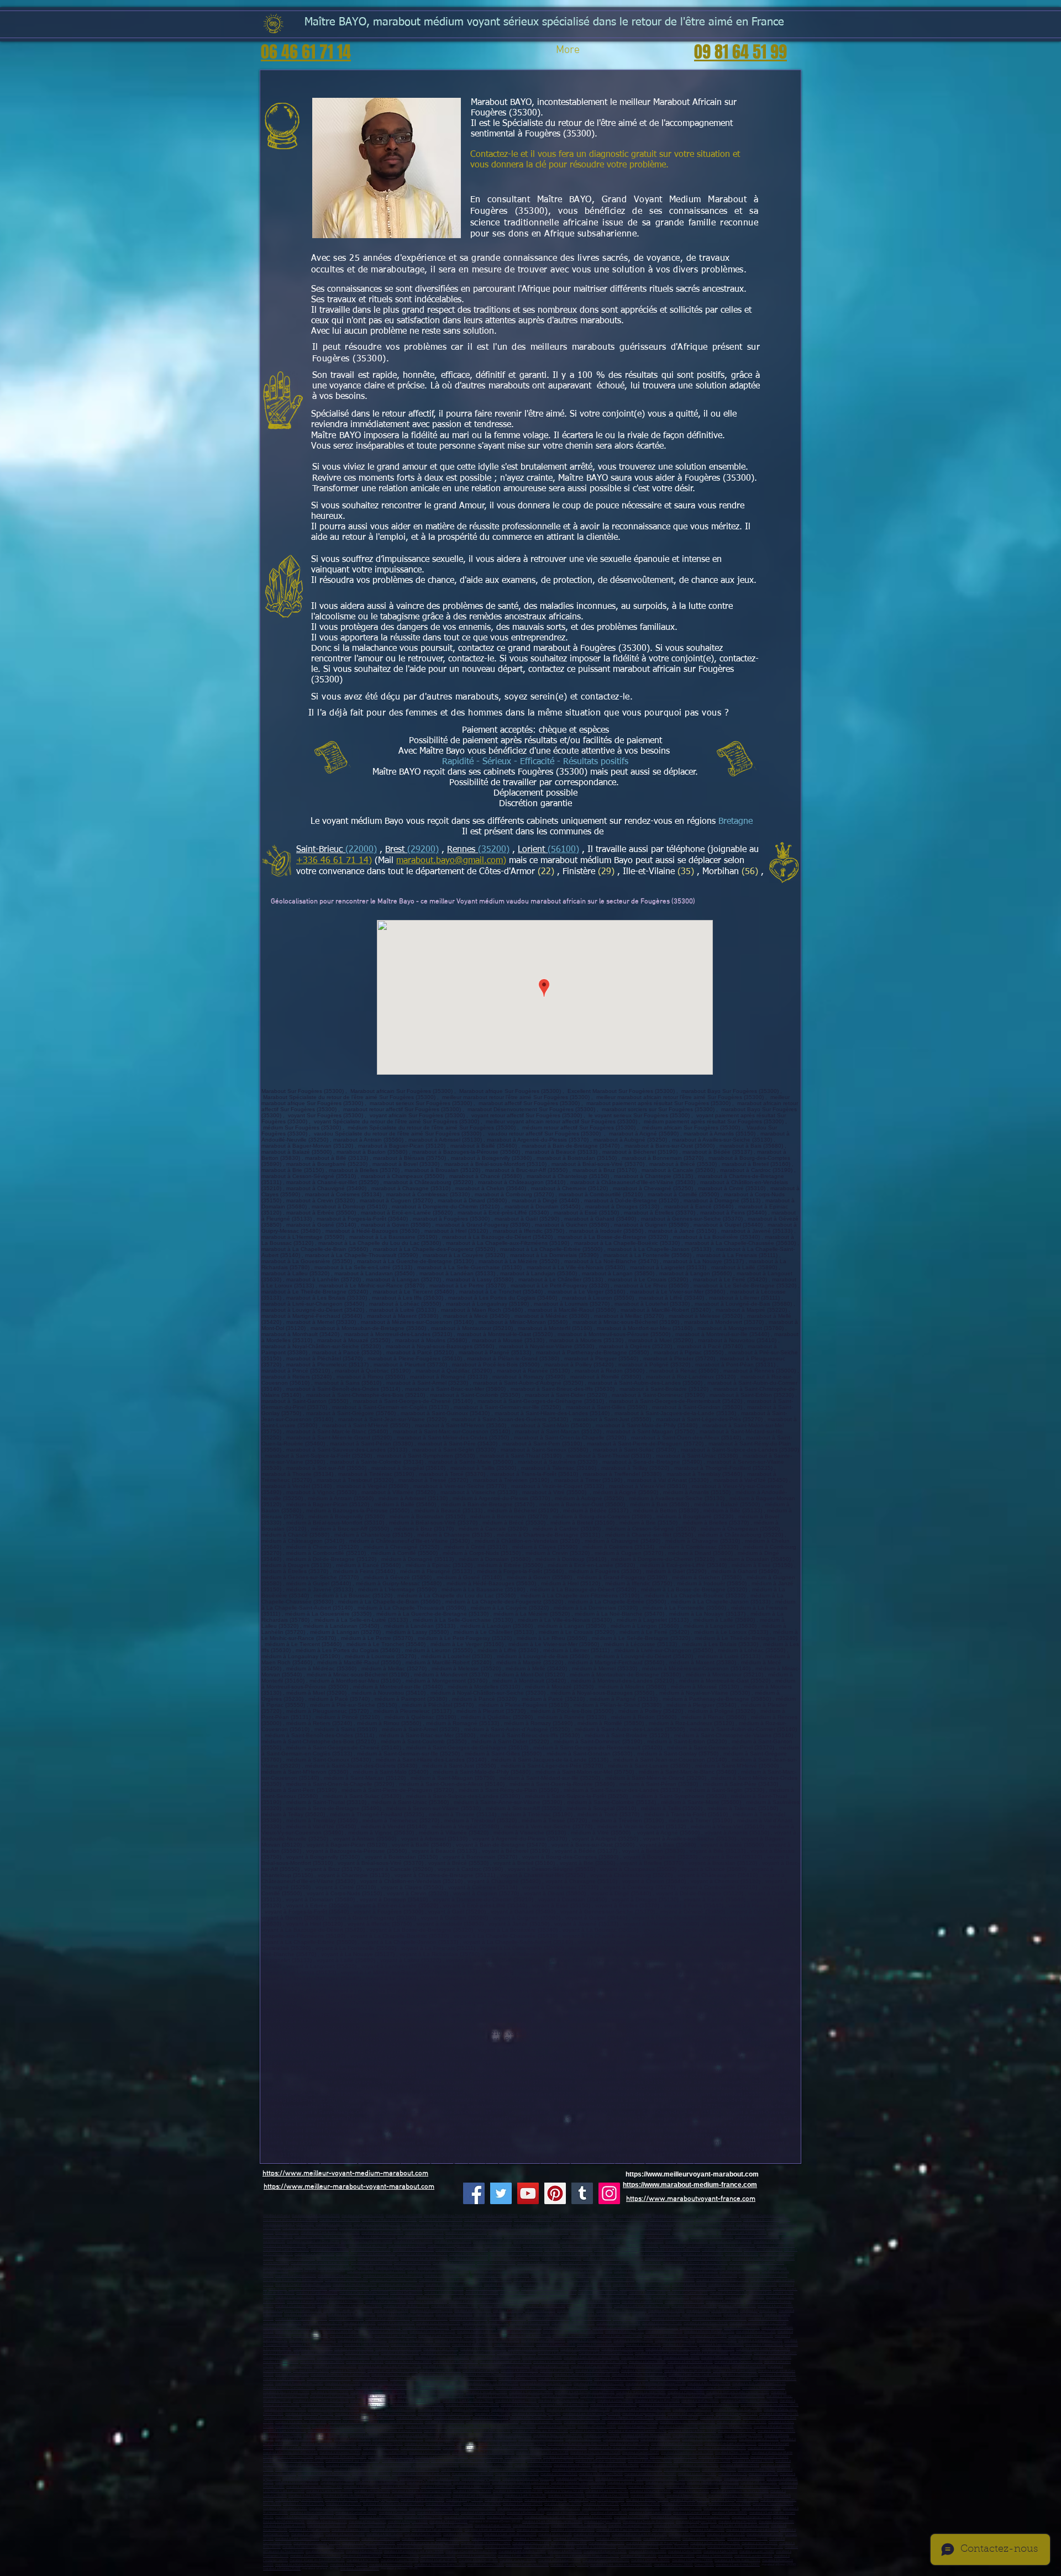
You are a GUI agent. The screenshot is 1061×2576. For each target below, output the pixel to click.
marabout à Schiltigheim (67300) (285, 2508)
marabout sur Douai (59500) (533, 2220)
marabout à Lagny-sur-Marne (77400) (493, 2383)
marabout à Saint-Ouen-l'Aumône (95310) (362, 2470)
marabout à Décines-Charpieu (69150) (489, 2375)
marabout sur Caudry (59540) (606, 2228)
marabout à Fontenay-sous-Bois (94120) (290, 2453)
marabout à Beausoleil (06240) (569, 2297)
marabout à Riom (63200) (749, 2366)
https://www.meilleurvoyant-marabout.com (692, 2174)
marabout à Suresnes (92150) (469, 2427)
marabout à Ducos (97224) (742, 2328)
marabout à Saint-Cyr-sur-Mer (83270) (301, 2319)
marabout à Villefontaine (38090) (322, 2362)
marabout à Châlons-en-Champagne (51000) (422, 2491)
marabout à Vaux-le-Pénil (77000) (286, 2392)
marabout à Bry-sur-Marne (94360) (406, 2461)
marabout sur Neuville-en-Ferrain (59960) (532, 2237)
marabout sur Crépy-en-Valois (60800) (367, 2241)
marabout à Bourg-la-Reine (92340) (692, 2431)
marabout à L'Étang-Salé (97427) (411, 2340)
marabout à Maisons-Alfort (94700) (722, 2448)
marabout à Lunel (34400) (757, 2551)
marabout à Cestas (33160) (531, 2525)
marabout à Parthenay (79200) (574, 2539)
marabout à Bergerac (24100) (752, 2517)
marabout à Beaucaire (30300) (356, 2547)
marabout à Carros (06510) (671, 2297)
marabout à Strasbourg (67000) (730, 2504)
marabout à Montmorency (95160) (464, 2470)
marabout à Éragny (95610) (682, 2470)
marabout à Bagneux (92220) (637, 2427)
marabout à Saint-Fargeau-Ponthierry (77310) (387, 2388)
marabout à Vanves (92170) (492, 2431)
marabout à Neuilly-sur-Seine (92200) (338, 2427)
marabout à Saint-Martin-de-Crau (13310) (642, 2306)
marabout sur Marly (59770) (550, 2233)
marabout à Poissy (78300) (686, 2392)
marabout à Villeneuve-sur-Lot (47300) (752, 2530)
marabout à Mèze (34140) (438, 2556)
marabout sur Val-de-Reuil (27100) (424, 2259)
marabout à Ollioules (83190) (702, 2314)
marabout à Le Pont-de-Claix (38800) (602, 2362)
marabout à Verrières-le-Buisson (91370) (445, 2414)
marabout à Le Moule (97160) (662, 2323)
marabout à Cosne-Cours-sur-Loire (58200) (521, 2482)
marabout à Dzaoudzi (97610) (675, 2340)
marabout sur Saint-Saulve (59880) (742, 2233)
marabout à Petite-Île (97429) (455, 2340)
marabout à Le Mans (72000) (308, 2289)
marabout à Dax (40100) (533, 2530)
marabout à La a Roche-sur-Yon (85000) (493, 2289)
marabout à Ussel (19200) (632, 2517)
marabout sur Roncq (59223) (745, 2228)
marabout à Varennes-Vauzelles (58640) (578, 2482)
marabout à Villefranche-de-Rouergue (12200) (428, 2543)
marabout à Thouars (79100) (532, 2539)
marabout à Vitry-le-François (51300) (518, 2491)
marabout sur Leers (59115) (629, 2220)
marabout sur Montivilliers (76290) (482, 2267)
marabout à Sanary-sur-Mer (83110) (606, 2314)
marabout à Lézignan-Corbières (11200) (369, 2543)
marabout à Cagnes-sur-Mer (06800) (603, 2293)
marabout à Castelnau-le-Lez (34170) (316, 2556)
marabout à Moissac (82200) (650, 2560)
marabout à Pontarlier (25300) (744, 2478)
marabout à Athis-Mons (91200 (676, 2418)
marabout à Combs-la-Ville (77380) (386, 2383)
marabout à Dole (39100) (337, 2482)
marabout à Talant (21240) (380, 2478)
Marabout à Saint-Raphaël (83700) (352, 2314)
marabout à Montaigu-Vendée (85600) (645, 2289)
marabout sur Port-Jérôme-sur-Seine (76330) (438, 2271)
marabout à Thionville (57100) (687, 2496)
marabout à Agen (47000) (707, 2530)
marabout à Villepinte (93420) (660, 2439)
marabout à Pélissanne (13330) (431, 2310)
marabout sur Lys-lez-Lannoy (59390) (699, 2228)
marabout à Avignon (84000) (468, 2319)
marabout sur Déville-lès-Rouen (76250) (318, 2271)
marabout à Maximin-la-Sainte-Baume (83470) (548, 2314)
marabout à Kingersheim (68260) (483, 2513)
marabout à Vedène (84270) (396, 2323)
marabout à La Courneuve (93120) (541, 2439)
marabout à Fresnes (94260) (294, 2457)
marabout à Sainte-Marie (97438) (751, 2336)
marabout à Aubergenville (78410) (613, 2405)
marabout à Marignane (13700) (642, 2302)
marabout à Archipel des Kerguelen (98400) (421, 2345)
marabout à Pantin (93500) (602, 2435)
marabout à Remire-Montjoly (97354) (709, 2331)
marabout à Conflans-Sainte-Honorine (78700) (738, 2392)
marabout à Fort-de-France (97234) (567, 2328)
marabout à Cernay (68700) (397, 2513)
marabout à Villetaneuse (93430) (339, 2448)
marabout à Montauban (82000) (560, 2560)
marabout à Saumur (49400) (570, 2280)
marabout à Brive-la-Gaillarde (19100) (550, 2517)
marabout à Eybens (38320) (647, 2362)
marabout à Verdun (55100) (566, 2496)
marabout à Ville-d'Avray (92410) (326, 2435)
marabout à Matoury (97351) (624, 2331)
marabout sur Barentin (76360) (665, 2267)
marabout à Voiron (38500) (281, 2362)
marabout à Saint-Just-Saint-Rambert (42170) (390, 2366)
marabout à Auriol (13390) (775, 2306)
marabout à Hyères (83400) (758, 2310)
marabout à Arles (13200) (346, 2302)
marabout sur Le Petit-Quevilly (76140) (290, 2267)
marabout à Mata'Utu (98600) (472, 2345)
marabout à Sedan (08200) (609, 2487)
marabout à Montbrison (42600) (335, 2366)
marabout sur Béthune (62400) (637, 2246)
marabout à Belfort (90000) (513, 2487)
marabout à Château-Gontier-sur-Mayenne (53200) (743, 2285)
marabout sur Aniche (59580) (582, 2237)
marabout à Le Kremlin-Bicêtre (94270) (442, 2457)
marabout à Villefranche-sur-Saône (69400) (340, 2375)
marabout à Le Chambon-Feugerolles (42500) (499, 2366)
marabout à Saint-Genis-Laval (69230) (695, 2375)
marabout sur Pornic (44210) (656, 2276)
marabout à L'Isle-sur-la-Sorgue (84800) (719, 2319)
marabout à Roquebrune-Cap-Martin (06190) (622, 2297)
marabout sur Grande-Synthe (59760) (288, 2224)
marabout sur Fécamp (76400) (396, 2267)
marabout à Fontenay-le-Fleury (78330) (472, 2405)
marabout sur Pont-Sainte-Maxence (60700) (590, 2241)
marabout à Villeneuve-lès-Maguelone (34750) (587, 2556)
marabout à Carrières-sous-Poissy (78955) (749, 2401)
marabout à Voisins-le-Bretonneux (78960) (668, 2405)
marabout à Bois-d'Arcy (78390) (367, 2405)
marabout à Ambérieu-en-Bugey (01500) (673, 2349)
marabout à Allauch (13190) (725, 2302)
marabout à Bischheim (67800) (475, 2508)
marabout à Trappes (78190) (376, 2396)
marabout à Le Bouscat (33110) (284, 2525)
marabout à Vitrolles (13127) (601, 2302)
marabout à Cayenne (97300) (522, 2331)
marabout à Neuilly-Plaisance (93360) (677, 2444)
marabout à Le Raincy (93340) (295, 2448)
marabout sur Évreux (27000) (295, 2259)
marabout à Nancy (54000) (691, 2491)
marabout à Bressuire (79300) (492, 2539)
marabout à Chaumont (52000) (650, 2491)
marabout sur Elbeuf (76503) (437, 2267)
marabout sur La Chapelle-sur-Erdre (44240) (393, 2276)
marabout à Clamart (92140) (384, 2427)
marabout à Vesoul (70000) (626, 2482)
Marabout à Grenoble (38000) (542, 2357)
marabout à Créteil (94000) (461, 2448)
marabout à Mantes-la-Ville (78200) (416, 2401)
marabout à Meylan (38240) (365, 2362)
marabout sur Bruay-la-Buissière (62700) (688, 2246)
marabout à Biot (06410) (707, 2297)
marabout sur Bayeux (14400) (703, 2254)
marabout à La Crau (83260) (454, 2314)
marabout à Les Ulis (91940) (283, 2418)
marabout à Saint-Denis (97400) (351, 2336)
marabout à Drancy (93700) (513, 2435)
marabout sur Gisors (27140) (469, 2259)
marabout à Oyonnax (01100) (580, 2349)
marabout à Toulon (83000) (666, 2310)
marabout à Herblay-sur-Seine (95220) (487, 2465)
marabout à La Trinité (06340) (745, 2297)
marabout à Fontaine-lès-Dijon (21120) (528, 2478)
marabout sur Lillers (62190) (469, 2254)
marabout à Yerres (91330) (490, 2418)
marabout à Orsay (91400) (492, 2414)
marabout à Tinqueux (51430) (564, 2491)
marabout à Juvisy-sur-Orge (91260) (536, 2414)
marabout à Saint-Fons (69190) (284, 2379)
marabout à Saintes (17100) (423, 2517)
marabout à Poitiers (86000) (662, 2539)
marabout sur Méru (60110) (453, 2241)
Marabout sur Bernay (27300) (561, 2259)
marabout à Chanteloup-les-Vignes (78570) (770, 2405)
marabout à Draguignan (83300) (305, 2314)
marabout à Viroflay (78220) (700, 2401)
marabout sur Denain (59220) (715, 2224)
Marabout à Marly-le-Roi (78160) (657, 2401)
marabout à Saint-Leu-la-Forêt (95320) (324, 2474)
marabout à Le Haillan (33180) (309, 2530)
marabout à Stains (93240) (621, 2439)
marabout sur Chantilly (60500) (643, 2241)
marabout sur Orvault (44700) (740, 2271)
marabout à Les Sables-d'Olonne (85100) (549, 2289)
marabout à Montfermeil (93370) (524, 2444)
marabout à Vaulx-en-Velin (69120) (688, 2371)
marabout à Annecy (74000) (349, 2565)
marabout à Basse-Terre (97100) (519, 2328)
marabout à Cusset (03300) (477, 2353)
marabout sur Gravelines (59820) (694, 2233)
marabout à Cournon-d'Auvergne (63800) (703, 2366)
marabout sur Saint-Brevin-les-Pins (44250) (707, 2276)
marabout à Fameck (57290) (504, 2500)
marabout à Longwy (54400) (395, 2496)
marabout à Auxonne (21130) (615, 2478)
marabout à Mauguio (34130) (362, 2556)
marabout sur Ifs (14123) (742, 2254)
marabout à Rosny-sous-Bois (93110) (398, 2439)
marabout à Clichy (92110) (293, 2427)
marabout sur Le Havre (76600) (538, 2263)
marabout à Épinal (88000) (729, 2513)
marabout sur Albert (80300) (327, 2246)
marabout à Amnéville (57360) (304, 2504)
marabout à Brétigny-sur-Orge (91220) (369, 2418)
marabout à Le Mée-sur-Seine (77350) (546, 2383)
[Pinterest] (555, 2193)
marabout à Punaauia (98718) (514, 2345)
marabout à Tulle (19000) (595, 2517)
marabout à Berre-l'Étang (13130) (694, 2306)
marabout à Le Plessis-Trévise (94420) (622, 2457)
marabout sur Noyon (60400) (492, 2241)
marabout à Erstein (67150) (722, 2508)
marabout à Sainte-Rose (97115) (706, 2323)
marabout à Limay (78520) (615, 2401)
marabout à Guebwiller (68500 (356, 2513)
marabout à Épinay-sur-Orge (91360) (737, 2409)
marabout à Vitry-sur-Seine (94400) (504, 2448)
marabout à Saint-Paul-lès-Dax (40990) (623, 2530)
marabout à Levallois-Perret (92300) (742, 2422)
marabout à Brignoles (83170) (494, 2314)
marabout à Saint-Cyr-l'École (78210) (468, 2401)
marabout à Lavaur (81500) (518, 2560)
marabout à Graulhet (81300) (478, 2560)
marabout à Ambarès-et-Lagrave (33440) (579, 2525)
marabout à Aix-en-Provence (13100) (621, 2310)
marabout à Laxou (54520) (433, 2496)
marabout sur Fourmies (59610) (592, 2233)
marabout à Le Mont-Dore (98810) (398, 2349)
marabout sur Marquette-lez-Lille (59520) (474, 2237)
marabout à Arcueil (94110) (523, 2457)
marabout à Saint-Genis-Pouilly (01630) (763, 2349)
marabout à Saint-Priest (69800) (735, 2371)
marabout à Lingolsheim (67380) (431, 2508)
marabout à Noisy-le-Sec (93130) (494, 2439)
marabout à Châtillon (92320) (678, 2427)
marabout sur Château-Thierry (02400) (450, 2215)
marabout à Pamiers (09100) (381, 2539)
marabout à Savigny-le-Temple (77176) (621, 2379)
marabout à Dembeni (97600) (717, 2340)
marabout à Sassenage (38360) (555, 2362)
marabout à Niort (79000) (453, 2539)
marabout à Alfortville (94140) (430, 2453)
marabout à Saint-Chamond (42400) (739, 2362)
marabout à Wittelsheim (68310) (312, 2513)
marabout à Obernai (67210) (601, 2508)
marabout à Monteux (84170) (322, 2323)
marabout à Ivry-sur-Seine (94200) (673, 2448)
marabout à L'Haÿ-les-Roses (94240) (595, 2453)
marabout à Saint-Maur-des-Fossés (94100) (618, 2448)
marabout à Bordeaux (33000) (327, 2522)
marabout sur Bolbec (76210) (747, 2267)
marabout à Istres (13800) (522, 2302)
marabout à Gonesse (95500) (740, 2465)
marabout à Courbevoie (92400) (585, 2422)
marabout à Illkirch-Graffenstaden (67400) (338, 2508)
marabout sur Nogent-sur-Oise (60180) (313, 2241)
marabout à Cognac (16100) (338, 2517)
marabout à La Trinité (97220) (388, 2331)
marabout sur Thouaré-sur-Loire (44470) (446, 2280)
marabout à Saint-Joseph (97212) (298, 2331)
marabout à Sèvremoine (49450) (613, 2280)
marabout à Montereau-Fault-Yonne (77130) (656, 2383)
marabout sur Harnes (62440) (371, 2250)
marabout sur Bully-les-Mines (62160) (462, 2250)
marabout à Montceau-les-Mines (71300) (314, 2487)
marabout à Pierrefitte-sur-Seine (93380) (329, 2444)
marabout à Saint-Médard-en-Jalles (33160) (552, 2522)
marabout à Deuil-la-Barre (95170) (416, 2470)
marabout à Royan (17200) (505, 2517)
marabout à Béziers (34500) (648, 2551)
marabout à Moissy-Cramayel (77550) (289, 2388)
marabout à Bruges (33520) (455, 2525)
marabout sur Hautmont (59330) (650, 2228)
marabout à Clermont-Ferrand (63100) (648, 2366)
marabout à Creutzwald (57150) (546, 2500)
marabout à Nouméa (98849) (313, 2349)
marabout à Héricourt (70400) (665, 2482)
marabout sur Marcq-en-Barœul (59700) (389, 2220)
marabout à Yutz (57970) (342, 2500)
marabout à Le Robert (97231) (658, 2328)
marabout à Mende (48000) (676, 2556)
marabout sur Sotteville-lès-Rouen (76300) (631, 2263)
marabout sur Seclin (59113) (424, 2233)
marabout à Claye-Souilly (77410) (655, 2388)
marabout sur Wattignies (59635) (563, 2228)
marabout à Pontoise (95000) (392, 2465)
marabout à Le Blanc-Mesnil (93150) (646, 2435)
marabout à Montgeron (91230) (737, 2414)
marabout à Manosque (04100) (317, 2293)
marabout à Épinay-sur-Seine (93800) (698, 2435)
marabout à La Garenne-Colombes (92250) (337, 2431)
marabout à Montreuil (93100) (421, 2448)
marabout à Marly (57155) (344, 2504)
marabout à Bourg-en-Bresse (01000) (533, 2349)
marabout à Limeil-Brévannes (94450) (341, 2457)
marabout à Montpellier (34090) (605, 2551)
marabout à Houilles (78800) (417, 2396)
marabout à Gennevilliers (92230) (513, 2427)
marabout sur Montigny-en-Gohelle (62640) (366, 2254)
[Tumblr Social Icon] (582, 2193)
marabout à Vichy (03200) (362, 2353)
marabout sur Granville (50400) (709, 2259)
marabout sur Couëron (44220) (296, 2276)
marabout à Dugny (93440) (381, 2448)
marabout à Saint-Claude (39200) (429, 2482)
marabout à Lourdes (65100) (753, 2556)
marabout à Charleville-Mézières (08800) (561, 2487)
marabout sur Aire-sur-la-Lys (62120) (422, 2254)
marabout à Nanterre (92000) (445, 2422)
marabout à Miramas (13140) (684, 2302)
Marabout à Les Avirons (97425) (498, 2340)
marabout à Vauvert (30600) (503, 2547)
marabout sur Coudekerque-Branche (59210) (432, 2224)
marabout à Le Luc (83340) (430, 2319)
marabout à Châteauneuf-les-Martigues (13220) (350, 2306)
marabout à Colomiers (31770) (638, 2547)
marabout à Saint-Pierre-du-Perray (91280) (642, 2409)
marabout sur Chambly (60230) (731, 2241)
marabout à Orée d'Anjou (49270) (355, 2285)
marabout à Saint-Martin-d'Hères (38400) (592, 2357)
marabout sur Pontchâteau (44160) (393, 2280)
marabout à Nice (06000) (482, 2293)
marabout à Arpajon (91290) (471, 2409)
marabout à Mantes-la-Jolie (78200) (641, 2392)
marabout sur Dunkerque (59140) (763, 2215)
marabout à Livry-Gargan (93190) (447, 2439)
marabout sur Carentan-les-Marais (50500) (320, 2263)
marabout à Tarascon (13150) (545, 2306)
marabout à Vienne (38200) (682, 2357)
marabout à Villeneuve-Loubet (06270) (479, 2297)
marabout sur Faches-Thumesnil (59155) (310, 2228)
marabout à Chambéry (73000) (692, 2560)
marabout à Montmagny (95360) (517, 2474)
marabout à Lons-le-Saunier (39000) (380, 2482)
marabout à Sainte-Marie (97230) (345, 2331)
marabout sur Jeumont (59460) (624, 2237)
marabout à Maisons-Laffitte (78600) (740, 2396)
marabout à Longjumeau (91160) (644, 2414)
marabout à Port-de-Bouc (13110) (406, 2306)
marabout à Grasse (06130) (647, 2293)
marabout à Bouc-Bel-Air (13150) (590, 2306)
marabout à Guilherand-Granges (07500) (606, 2353)
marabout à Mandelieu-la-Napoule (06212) (345, 2297)
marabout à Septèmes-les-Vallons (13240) (292, 2310)
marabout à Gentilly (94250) (770, 2457)
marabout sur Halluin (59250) (627, 2224)
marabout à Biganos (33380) (351, 2530)
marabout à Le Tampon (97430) (485, 2336)
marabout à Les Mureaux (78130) (333, 2396)
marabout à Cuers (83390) (346, 2319)
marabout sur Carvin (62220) (776, 2246)
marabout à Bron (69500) (292, 2375)
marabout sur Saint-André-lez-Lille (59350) (330, 2233)
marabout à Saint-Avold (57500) (422, 2500)
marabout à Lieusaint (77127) (568, 2388)
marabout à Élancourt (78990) (692, 2396)
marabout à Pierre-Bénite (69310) (684, 2504)
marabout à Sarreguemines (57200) (299, 2500)
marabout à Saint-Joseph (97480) (619, 2336)
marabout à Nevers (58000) (472, 2482)
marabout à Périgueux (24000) (710, 2517)
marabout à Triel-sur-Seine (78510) (565, 2405)
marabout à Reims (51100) (372, 2491)
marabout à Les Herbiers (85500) (694, 2289)
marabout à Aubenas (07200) (557, 2353)
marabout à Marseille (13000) (307, 2302)
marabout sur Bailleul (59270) (519, 2228)
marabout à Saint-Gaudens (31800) (522, 2551)
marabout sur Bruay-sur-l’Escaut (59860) (642, 2233)
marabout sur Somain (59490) (509, 2233)
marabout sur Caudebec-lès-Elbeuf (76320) (376, 2271)
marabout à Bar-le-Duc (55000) (608, 2496)
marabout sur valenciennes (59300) (488, 2220)
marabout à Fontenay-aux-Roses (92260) (540, 2431)
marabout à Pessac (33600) (367, 2522)
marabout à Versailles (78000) (487, 2392)
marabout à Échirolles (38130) (642, 2357)
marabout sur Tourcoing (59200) (675, 2215)
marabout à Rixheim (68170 (525, 2513)
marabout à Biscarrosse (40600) (573, 2530)
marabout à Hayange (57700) (379, 2500)
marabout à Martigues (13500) (386, 2302)
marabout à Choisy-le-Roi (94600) (385, 2453)
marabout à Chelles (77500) (518, 2379)
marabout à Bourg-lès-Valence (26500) (343, 2357)
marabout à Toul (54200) (305, 2496)
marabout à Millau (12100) (606, 2543)
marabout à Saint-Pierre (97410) (440, 2336)
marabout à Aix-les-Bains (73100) (737, 2560)
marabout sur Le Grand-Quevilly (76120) (757, 2263)
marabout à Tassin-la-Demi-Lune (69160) (582, 2375)
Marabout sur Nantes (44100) (491, 2271)
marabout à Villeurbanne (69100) (597, 2371)
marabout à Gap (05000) (406, 2293)
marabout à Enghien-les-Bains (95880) (650, 2474)
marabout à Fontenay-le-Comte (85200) (745, 2289)
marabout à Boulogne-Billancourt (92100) (395, 2422)
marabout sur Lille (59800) (634, 2215)
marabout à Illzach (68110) (609, 2513)
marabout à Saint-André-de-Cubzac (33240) (740, 2525)
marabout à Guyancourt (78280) (602, 2396)
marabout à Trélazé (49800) (503, 2285)
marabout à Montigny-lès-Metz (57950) (735, 2496)
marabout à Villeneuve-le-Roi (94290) (569, 2457)
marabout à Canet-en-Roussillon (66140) (317, 2560)
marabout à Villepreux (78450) (718, 2405)
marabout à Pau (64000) (308, 2534)
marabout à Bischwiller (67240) (559, 2508)
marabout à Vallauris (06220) (295, 2297)
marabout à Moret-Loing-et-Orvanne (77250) (710, 2388)
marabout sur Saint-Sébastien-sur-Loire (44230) (685, 2271)
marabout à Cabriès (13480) (576, 2310)
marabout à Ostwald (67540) (517, 2508)
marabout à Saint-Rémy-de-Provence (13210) (524, 2310)
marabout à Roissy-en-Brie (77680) (299, 2383)
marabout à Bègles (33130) (603, 2522)
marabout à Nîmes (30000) (760, 2543)
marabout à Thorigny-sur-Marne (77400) (378, 2392)
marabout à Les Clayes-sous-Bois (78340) (567, 2401)
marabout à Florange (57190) (690, 2500)
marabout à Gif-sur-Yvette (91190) (691, 2414)
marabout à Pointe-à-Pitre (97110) (377, 2328)
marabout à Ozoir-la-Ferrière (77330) (599, 2383)
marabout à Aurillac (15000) (709, 2353)
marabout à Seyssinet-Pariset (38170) (506, 2362)
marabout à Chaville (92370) (737, 2431)
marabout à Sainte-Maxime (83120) (656, 2314)
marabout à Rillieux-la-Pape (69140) (437, 2375)
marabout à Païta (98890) (441, 2349)
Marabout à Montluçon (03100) (322, 2353)
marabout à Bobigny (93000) (744, 2435)
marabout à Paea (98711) (680, 2345)
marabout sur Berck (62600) (330, 2250)
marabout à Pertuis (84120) (631, 2319)
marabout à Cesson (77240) (330, 2392)
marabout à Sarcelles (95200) (304, 2465)
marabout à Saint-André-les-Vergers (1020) (750, 2487)
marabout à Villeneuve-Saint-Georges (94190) (483, 2453)
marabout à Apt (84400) (360, 2323)
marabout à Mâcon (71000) (759, 2482)
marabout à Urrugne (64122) (726, 2534)
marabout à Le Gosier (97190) (530, 2323)
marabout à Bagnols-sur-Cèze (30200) (308, 2547)
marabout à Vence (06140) (434, 2297)
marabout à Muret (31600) (725, 2547)
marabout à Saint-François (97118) (426, 2328)
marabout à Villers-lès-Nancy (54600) (349, 2496)
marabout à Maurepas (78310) (516, 2401)
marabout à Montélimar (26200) (775, 2353)
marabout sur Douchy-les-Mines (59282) (322, 2237)
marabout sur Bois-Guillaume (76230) (576, 2267)
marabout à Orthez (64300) (687, 2534)
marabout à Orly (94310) (486, 2457)
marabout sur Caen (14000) (509, 2254)
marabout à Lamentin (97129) (333, 2328)
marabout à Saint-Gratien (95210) (575, 2470)
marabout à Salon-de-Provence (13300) (476, 2302)
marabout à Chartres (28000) (674, 2565)
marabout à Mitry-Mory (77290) (709, 2383)
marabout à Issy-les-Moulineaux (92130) (687, 2422)
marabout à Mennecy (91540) (396, 2414)
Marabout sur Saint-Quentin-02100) (316, 2215)
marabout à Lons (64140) (555, 2534)
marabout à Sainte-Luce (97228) (479, 2331)
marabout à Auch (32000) (565, 2551)
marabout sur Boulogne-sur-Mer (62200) (455, 2246)
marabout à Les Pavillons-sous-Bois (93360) (578, 2444)
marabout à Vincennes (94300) (340, 2453)
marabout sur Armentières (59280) (767, 2220)
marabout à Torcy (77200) (343, 2383)
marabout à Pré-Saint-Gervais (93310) (731, 2444)
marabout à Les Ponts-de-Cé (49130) (586, 2285)
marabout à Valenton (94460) (506, 2461)
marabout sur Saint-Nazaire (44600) (537, 2271)
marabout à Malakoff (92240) (774, 2427)
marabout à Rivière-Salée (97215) (432, 2331)
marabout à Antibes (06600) (558, 2293)
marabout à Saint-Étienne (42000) (690, 2362)
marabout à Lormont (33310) (327, 2525)
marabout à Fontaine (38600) (772, 2357)
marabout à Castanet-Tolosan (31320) (471, 2551)
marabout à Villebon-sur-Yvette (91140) (518, 2409)
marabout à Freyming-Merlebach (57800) (597, 2500)
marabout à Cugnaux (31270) (325, 2551)
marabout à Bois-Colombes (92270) (448, 2431)
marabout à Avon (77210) (437, 2388)
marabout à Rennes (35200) (282, 2569)
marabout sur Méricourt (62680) (616, 2250)
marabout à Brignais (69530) (482, 2504)
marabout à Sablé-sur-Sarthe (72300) (396, 2289)
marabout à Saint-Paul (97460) (396, 2336)
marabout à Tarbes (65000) (715, 2556)
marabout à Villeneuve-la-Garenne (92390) (637, 2431)
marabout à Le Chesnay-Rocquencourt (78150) (508, 2396)
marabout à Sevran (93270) (352, 2439)
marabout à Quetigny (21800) (481, 2478)
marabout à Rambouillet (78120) (648, 2396)
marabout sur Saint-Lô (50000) (666, 2259)
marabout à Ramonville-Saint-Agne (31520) (414, 2551)
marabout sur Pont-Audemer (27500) (515, 2259)
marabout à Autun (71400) (361, 2487)
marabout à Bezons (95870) (533, 2465)
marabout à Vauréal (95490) (757, 2470)
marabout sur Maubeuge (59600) (672, 2220)
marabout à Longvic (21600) (575, 2478)
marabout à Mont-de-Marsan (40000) (490, 2530)
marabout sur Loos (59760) (334, 2224)
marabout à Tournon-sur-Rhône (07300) (662, 2353)
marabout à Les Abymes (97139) (438, 2323)
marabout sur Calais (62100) (368, 2246)
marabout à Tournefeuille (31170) (683, 2547)
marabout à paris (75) (733, 2474)
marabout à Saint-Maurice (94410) (550, 2461)
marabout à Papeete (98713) (556, 2345)
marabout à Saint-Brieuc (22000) (738, 2565)
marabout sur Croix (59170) (532, 2224)
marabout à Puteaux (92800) (597, 2427)
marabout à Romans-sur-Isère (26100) (289, 2357)
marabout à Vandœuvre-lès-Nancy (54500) (740, 2491)
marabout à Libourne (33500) (738, 2522)
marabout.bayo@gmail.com (450, 861)
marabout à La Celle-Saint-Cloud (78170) (321, 2401)
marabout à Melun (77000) (440, 2379)
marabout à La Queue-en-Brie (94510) (601, 2461)
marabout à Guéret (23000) (669, 2517)
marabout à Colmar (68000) (692, 2513)
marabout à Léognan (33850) (391, 2530)
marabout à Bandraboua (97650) (760, 2340)
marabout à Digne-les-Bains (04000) (364, 2293)
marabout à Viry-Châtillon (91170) (577, 2418)
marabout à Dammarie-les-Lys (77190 (438, 2383)
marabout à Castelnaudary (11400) (317, 2543)
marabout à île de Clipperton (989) (483, 2349)
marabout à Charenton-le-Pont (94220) (687, 2453)
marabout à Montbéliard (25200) (700, 2478)
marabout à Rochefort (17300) (465, 2517)
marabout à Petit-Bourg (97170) (573, 2323)
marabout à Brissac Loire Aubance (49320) (642, 2285)
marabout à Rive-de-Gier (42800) (445, 2366)
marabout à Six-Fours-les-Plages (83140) (405, 2314)
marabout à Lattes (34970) (401, 2556)
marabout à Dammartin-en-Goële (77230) (435, 2392)
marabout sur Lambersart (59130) (719, 2220)
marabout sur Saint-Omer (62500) (286, 2250)
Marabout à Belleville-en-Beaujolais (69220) (393, 2504)
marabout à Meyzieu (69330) (391, 2375)
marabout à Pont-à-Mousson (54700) (478, 2496)
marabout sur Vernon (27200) (336, 2259)
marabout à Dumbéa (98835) (354, 2349)
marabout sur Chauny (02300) (539, 2215)
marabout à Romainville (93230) (478, 2444)
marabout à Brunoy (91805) (322, 2418)
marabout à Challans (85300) (598, 2289)
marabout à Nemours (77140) (610, 2388)
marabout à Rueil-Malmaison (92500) (633, 2422)
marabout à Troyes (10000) (647, 2487)
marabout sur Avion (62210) (736, 2246)
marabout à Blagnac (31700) (764, 2547)
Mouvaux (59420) (287, 2233)
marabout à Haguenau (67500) (773, 2504)
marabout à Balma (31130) (364, 2551)
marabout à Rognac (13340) (737, 2306)
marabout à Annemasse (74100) (391, 2565)
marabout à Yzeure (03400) (439, 2353)
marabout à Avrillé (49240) (542, 2285)
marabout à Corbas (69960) (563, 2504)
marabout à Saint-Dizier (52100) (607, 2491)
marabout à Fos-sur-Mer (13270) (502, 2306)
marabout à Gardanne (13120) (295, 2306)
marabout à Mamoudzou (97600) (589, 2340)
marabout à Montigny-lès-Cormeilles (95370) (520, 2470)
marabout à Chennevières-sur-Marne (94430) (293, 2461)
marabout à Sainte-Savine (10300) (329, 2491)
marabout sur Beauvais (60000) (712, 2237)
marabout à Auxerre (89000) (400, 2487)
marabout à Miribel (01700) (281, 2353)
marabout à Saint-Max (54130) (525, 2496)
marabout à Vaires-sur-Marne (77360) (521, 2388)
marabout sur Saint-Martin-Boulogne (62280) (669, 2250)
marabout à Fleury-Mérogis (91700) (309, 2414)
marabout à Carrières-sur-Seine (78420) (417, 2405)
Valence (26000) (741, 2353)
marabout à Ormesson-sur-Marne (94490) (702, 2461)
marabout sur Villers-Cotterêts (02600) (587, 2215)
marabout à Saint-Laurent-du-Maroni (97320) (573, 2331)
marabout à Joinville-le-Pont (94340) (724, 2457)
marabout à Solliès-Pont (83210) (388, 2319)
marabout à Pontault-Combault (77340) (565, 2379)
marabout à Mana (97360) (310, 2336)
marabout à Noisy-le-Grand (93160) (558, 2435)
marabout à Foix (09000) (418, 2539)
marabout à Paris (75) (405, 2379)
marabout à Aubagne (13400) (427, 2302)
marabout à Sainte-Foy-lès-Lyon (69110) (639, 2375)
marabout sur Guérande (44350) (553, 2276)
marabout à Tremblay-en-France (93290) (710, 2439)
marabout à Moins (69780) (370, 2379)
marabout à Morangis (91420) (355, 2414)
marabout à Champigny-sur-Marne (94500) (558, 2448)
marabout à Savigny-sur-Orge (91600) (301, 2422)
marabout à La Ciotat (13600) (560, 2302)
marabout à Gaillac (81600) (438, 2560)
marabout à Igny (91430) (434, 2409)
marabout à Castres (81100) (400, 2560)
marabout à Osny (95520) (719, 2470)
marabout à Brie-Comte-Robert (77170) (759, 2383)
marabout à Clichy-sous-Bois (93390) (430, 2444)
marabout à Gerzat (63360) (481, 2371)
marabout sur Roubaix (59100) (718, 2215)
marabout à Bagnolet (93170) (759, 2439)
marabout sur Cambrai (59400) (340, 2220)
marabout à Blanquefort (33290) (630, 2525)
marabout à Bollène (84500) (282, 2323)
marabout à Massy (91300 (346, 2422)
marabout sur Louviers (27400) (378, 2259)
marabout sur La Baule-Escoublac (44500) (501, 2276)
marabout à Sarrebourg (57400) (647, 2500)
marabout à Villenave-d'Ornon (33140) (495, 2522)
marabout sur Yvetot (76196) (623, 2267)
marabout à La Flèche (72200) (349, 2289)
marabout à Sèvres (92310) (588, 2431)
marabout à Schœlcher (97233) (701, 2328)
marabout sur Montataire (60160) (536, 2241)
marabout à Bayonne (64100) (345, 2534)
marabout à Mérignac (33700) (408, 2522)
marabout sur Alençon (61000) (372, 2263)
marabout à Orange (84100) (508, 2319)
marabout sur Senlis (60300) (413, 2241)
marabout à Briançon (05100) (444, 2293)
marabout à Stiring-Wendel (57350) (735, 2500)
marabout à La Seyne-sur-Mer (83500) (712, 2310)
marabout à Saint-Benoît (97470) (666, 2336)
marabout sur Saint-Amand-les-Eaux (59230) (370, 2228)
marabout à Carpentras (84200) (549, 2319)
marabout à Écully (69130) (778, 2375)
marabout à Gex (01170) (718, 2349)
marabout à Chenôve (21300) (341, 2478)
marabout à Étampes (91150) (779, 2414)
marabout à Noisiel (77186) (335, 2388)
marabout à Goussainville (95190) (436, 2465)
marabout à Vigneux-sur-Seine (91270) (628, 2418)
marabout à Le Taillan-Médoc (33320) (437, 2530)
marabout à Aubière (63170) (519, 2371)
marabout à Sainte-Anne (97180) (618, 2323)
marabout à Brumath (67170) (761, 2508)
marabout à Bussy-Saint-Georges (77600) (679, 2379)
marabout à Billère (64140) (592, 2534)
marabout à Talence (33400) (448, 2522)
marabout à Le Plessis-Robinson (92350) (395, 2431)
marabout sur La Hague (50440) (753, 2259)
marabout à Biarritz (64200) (423, 2534)
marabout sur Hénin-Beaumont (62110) (589, 2246)
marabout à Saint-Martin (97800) (367, 2345)
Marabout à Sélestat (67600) (388, 2508)
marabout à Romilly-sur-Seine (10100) (693, 2487)
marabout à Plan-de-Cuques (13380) (348, 2310)
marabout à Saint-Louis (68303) (650, 2513)
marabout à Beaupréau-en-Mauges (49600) (665, 2280)
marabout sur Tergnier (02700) (497, 2215)
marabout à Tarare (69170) (601, 2504)
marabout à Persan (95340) (559, 2474)
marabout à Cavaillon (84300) (591, 2319)
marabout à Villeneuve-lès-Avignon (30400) (453, 2547)
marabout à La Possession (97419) (312, 2340)
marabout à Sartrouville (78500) (531, 2392)
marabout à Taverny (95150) (699, 2465)
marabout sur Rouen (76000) (496, 2263)
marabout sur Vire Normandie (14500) (656, 2254)
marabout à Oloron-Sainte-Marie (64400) (639, 2534)
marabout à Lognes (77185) (475, 2388)
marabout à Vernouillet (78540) (285, 2409)
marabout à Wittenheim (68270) (568, 2513)
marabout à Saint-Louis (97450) (574, 2336)
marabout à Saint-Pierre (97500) (543, 2340)
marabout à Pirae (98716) (644, 2345)
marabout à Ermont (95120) (572, 2465)
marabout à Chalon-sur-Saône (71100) (713, 2482)
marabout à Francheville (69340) (329, 2379)
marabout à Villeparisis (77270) (730, 2379)
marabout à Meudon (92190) (557, 2427)
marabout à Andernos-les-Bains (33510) (681, 2525)
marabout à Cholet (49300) (531, 2280)
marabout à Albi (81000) (363, 2560)
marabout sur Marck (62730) (763, 2250)
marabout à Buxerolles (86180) (704, 2539)
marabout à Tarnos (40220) (670, 2530)
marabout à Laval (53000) (689, 2285)
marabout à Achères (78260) (370, 2401)
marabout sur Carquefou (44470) (340, 2276)
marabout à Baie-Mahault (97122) (485, 2323)
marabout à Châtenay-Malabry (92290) (726, 2427)
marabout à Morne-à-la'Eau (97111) (287, 2328)
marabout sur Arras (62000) (407, 2246)
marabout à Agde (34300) (721, 2551)
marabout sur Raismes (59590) (382, 2233)
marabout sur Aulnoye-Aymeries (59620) (581, 2220)
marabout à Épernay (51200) (472, 2491)
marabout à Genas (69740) (443, 2504)
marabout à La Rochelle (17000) (381, 2517)
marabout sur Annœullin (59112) (374, 2237)
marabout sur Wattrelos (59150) (441, 2220)
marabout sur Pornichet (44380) (346, 2280)
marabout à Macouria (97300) (756, 2331)
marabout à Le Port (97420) (708, 2336)
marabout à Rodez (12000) (569, 2543)
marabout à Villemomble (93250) (380, 2444)
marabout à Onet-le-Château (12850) (486, 2543)
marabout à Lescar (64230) (765, 2534)
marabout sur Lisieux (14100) (610, 2254)
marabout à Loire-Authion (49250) (401, 2285)
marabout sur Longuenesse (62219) (568, 2250)
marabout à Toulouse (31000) (596, 2547)
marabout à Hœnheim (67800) (682, 2508)
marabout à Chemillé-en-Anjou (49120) (723, 2280)
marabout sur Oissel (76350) (706, 2267)
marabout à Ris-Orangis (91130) (532, 2418)
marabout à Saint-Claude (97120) (473, 2328)
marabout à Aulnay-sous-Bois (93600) (467, 2435)
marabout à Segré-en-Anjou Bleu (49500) (303, 2285)
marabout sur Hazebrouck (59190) (377, 2224)
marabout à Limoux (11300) (531, 2543)
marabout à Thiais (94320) (732, 2453)
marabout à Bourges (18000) (360, 2569)
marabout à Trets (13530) (391, 2310)
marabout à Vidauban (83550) (743, 2314)
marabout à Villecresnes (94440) (650, 2461)
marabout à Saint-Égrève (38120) (456, 2362)
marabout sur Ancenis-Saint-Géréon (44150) (293, 2280)
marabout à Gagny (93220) (583, 2439)
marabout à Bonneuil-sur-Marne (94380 (352, 2461)
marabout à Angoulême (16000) (297, 2517)
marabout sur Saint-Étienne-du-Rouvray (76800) (695, 2263)
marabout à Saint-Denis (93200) (418, 2435)
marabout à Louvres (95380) (697, 2474)
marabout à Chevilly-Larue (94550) (673, 2457)
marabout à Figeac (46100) (639, 2556)
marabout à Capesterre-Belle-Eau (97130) (758, 2323)
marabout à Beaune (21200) (301, 2478)
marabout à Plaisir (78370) (456, 2396)
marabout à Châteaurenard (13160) (455, 2306)
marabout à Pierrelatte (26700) (392, 2357)
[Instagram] (609, 2193)
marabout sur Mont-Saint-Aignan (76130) (346, 2267)
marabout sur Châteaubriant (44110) (763, 2276)
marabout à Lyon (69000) (557, 2371)
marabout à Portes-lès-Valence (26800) (442, 2357)
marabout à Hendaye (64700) (463, 2534)
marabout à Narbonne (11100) (747, 2539)
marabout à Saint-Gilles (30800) (400, 2547)
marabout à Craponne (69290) (523, 2504)
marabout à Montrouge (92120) (426, 2427)
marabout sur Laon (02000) (404, 2215)
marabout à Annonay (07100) (516, 2353)
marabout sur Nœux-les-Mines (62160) (516, 2250)
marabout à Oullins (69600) (534, 2375)
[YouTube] (528, 2193)
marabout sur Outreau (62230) (413, 2250)
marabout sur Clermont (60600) (687, 2241)
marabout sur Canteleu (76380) (528, 2267)
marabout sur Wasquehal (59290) (671, 2224)
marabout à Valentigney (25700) (297, 2482)
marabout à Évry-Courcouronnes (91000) (388, 2409)
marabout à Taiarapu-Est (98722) (721, 2345)
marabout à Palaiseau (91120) (721, 2418)
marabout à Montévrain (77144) (764, 2388)
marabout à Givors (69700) (740, 2375)
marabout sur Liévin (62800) (542, 2246)
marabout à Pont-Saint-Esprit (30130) (549, 2547)
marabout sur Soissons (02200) (363, 2215)
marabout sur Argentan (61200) (454, 2263)
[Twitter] (501, 2193)
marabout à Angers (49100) (493, 2280)
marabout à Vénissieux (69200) (642, 2371)
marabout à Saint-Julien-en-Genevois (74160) (621, 2565)
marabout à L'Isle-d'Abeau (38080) (408, 2362)
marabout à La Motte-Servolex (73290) (302, 2565)
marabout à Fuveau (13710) (473, 2310)
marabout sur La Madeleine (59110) (488, 2224)
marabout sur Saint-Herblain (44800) (587, 2271)
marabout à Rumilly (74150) (569, 2565)
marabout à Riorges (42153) (550, 2366)
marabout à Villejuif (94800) (766, 2448)
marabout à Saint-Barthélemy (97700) (316, 2345)
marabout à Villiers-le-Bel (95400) (616, 2465)
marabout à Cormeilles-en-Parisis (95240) (304, 2470)
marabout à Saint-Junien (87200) (297, 2539)
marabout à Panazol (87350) (340, 2539)
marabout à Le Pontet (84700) (768, 2319)
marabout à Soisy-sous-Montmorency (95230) (631, 2470)
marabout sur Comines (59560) (466, 2233)
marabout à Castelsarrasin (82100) (606, 2560)
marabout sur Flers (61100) (413, 2263)
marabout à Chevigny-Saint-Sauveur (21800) (430, 2478)
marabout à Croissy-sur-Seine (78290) (333, 2409)
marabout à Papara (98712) (764, 2345)
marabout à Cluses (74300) (486, 2565)
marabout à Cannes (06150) (519, 2293)
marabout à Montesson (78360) (322, 2405)
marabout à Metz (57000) (648, 2496)
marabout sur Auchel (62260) (314, 2254)
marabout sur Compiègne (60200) (757, 2237)
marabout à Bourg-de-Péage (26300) (496, 2357)
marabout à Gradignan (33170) (696, 2522)
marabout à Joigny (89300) (475, 2487)
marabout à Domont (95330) (371, 2474)
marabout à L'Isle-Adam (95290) (601, 2474)
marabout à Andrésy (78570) (520, 2405)
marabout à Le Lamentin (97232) (614, 2328)
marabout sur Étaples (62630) (722, 2250)
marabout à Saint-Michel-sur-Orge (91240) (592, 2414)
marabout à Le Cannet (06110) (688, 2293)
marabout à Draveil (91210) (452, 2418)
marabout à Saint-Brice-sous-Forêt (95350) (421, 2474)
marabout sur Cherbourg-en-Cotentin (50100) (613, 2259)
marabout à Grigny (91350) (414, 2418)
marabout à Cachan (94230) (641, 2453)
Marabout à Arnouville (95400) (473, 2474)
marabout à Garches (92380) (282, 2435)
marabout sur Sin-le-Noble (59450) (426, 2228)
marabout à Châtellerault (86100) (619, 2539)
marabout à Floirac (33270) (493, 2525)
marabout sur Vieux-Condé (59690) (421, 2237)
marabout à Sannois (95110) (660, 2465)
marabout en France (277, 2215)
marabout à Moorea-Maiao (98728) (601, 2345)
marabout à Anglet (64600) (385, 2534)
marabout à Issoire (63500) (311, 2371)
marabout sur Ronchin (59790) (757, 2224)
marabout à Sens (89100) (438, 2487)
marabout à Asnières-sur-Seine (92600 (492, 2422)
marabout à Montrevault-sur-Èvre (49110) (454, 2285)
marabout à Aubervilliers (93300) (372, 2435)
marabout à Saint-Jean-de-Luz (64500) (510, 2534)
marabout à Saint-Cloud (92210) (285, 2431)
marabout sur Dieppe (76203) (581, 2263)
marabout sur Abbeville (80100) (285, 2246)
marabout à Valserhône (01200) (623, 2349)
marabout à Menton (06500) (728, 2293)
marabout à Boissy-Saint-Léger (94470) (458, 2461)
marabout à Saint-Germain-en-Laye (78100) (585, 2392)
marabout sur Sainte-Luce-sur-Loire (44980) (606, 2276)
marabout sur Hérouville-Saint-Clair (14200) (559, 2254)
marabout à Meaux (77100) (478, 2379)
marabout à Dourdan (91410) (692, 2409)
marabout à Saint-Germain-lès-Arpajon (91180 (578, 2409)
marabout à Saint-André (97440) (529, 2336)
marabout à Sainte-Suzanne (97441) (362, 2340)
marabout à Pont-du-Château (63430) (393, 2371)
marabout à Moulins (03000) (400, 2353)
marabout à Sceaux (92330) (776, 2431)
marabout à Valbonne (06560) (527, 2297)
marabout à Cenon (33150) (776, 2522)
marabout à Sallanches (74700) (527, 2565)
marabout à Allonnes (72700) (444, 2289)
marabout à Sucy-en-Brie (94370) (391, 2457)
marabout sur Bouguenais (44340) (447, 2276)
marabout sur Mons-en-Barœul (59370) (578, 2224)
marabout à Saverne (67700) (640, 2508)
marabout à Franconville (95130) (348, 2465)
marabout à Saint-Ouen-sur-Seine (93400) (304, 2439)
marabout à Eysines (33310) (366, 2525)
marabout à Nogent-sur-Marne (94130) (542, 2453)
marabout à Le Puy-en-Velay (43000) (596, 2366)
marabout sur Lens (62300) (503, 2246)
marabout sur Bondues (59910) (668, 2237)
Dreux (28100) (704, 2565)
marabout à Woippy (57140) (464, 2500)
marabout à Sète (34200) (685, 2551)
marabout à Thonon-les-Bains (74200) (440, 2565)
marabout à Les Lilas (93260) (630, 2444)
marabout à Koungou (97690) (633, 2340)
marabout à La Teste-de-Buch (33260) (648, 2522)
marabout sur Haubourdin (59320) (474, 2228)
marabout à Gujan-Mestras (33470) (411, 2525)
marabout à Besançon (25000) (656, 2478)
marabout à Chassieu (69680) (640, 2504)
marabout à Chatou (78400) (560, 2396)
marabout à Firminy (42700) (294, 2366)
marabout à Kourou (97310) (664, 2331)
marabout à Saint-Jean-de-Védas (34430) (526, 2556)
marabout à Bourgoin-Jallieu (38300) (726, 2357)
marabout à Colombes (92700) (542, 2422)
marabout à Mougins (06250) (395, 2297)
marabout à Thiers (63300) (348, 2371)
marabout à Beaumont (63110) (440, 2371)
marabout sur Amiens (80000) (774, 2241)
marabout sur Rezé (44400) (632, 2271)
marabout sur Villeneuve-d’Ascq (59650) (290, 2220)
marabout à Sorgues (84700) (671, 2319)
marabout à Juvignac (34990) (477, 2556)
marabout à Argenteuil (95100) (753, 2461)
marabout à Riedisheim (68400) (438, 2513)
